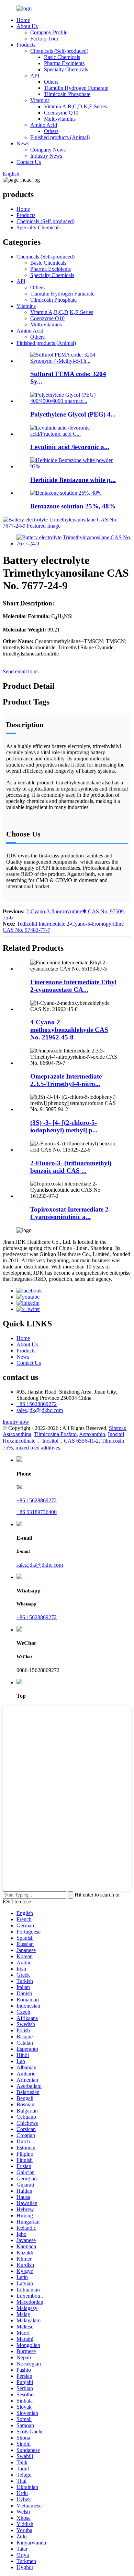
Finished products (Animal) (60, 137)
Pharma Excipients (64, 63)
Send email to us (21, 671)
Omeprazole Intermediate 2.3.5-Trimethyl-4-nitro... (66, 1080)
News (23, 143)
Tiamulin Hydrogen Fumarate (76, 88)
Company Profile (49, 32)
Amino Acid (44, 125)
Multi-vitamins (60, 119)
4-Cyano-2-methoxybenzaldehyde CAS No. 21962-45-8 (69, 1030)
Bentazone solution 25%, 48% (73, 506)
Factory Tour (44, 39)
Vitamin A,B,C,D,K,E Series (75, 106)
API (35, 76)
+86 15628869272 (37, 1404)
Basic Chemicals (62, 57)
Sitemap (118, 1428)
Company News (48, 150)
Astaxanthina (17, 1434)
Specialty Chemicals (66, 69)
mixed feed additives (38, 1448)
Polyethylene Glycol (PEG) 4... (73, 414)
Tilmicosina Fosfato (55, 1434)
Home (23, 20)
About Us (27, 26)
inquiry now (16, 1422)
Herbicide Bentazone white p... (73, 480)
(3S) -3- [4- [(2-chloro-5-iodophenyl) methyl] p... (64, 1126)
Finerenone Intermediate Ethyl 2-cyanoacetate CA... (73, 986)
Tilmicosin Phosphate (67, 94)
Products (26, 45)
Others (51, 82)
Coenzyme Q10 (61, 113)
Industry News (46, 156)
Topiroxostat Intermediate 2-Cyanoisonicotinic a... (70, 1213)
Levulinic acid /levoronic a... (70, 447)
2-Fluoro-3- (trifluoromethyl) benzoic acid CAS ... (71, 1167)
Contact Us (29, 162)
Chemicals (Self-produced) (59, 51)
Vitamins (40, 100)
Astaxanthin (92, 1434)
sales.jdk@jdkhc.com (40, 1410)
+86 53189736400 (37, 1512)
